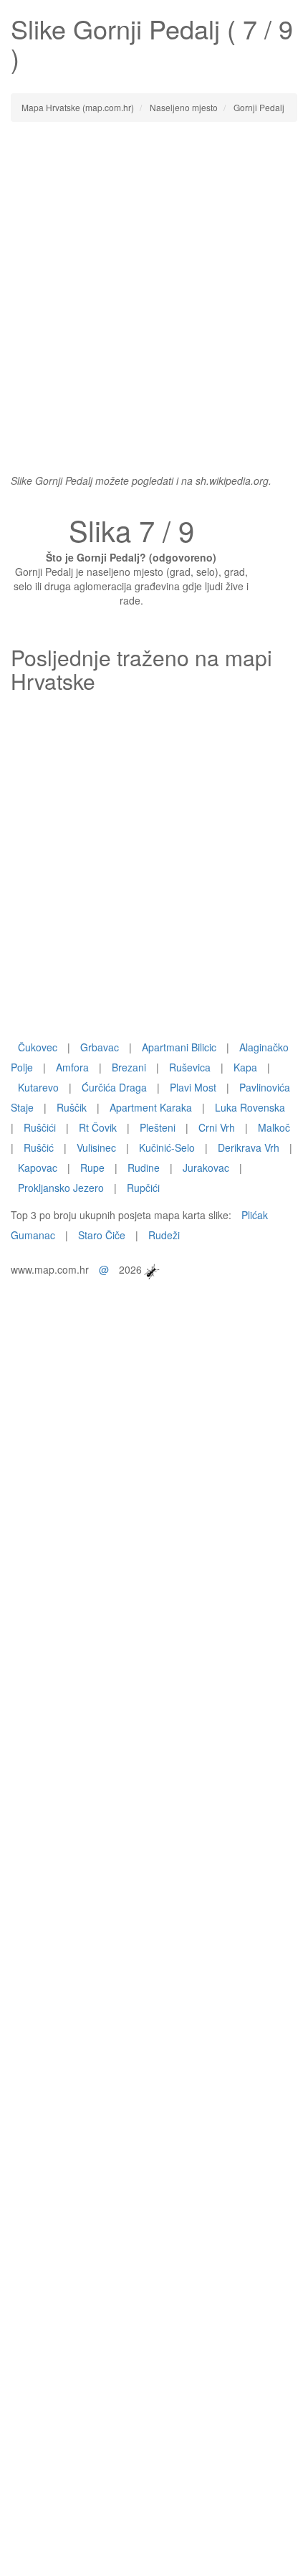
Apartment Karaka (151, 1107)
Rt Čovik (98, 1127)
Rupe (92, 1168)
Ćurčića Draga (114, 1087)
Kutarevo (38, 1087)
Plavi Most (193, 1087)
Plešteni (158, 1127)
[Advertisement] (154, 290)
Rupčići (143, 1188)
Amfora (72, 1067)
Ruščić (39, 1147)
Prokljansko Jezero (61, 1188)
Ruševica (190, 1067)
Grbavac (100, 1047)
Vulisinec (96, 1147)
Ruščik (72, 1107)
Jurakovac (206, 1168)
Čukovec (38, 1047)
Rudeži (164, 1235)
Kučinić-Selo (167, 1147)
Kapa (245, 1067)
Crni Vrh (217, 1127)
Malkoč (274, 1127)
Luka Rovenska (250, 1107)
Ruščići (40, 1127)
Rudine (144, 1168)
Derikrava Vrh (249, 1147)
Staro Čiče (102, 1235)
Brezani (129, 1067)
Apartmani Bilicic (179, 1047)
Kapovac (38, 1168)
